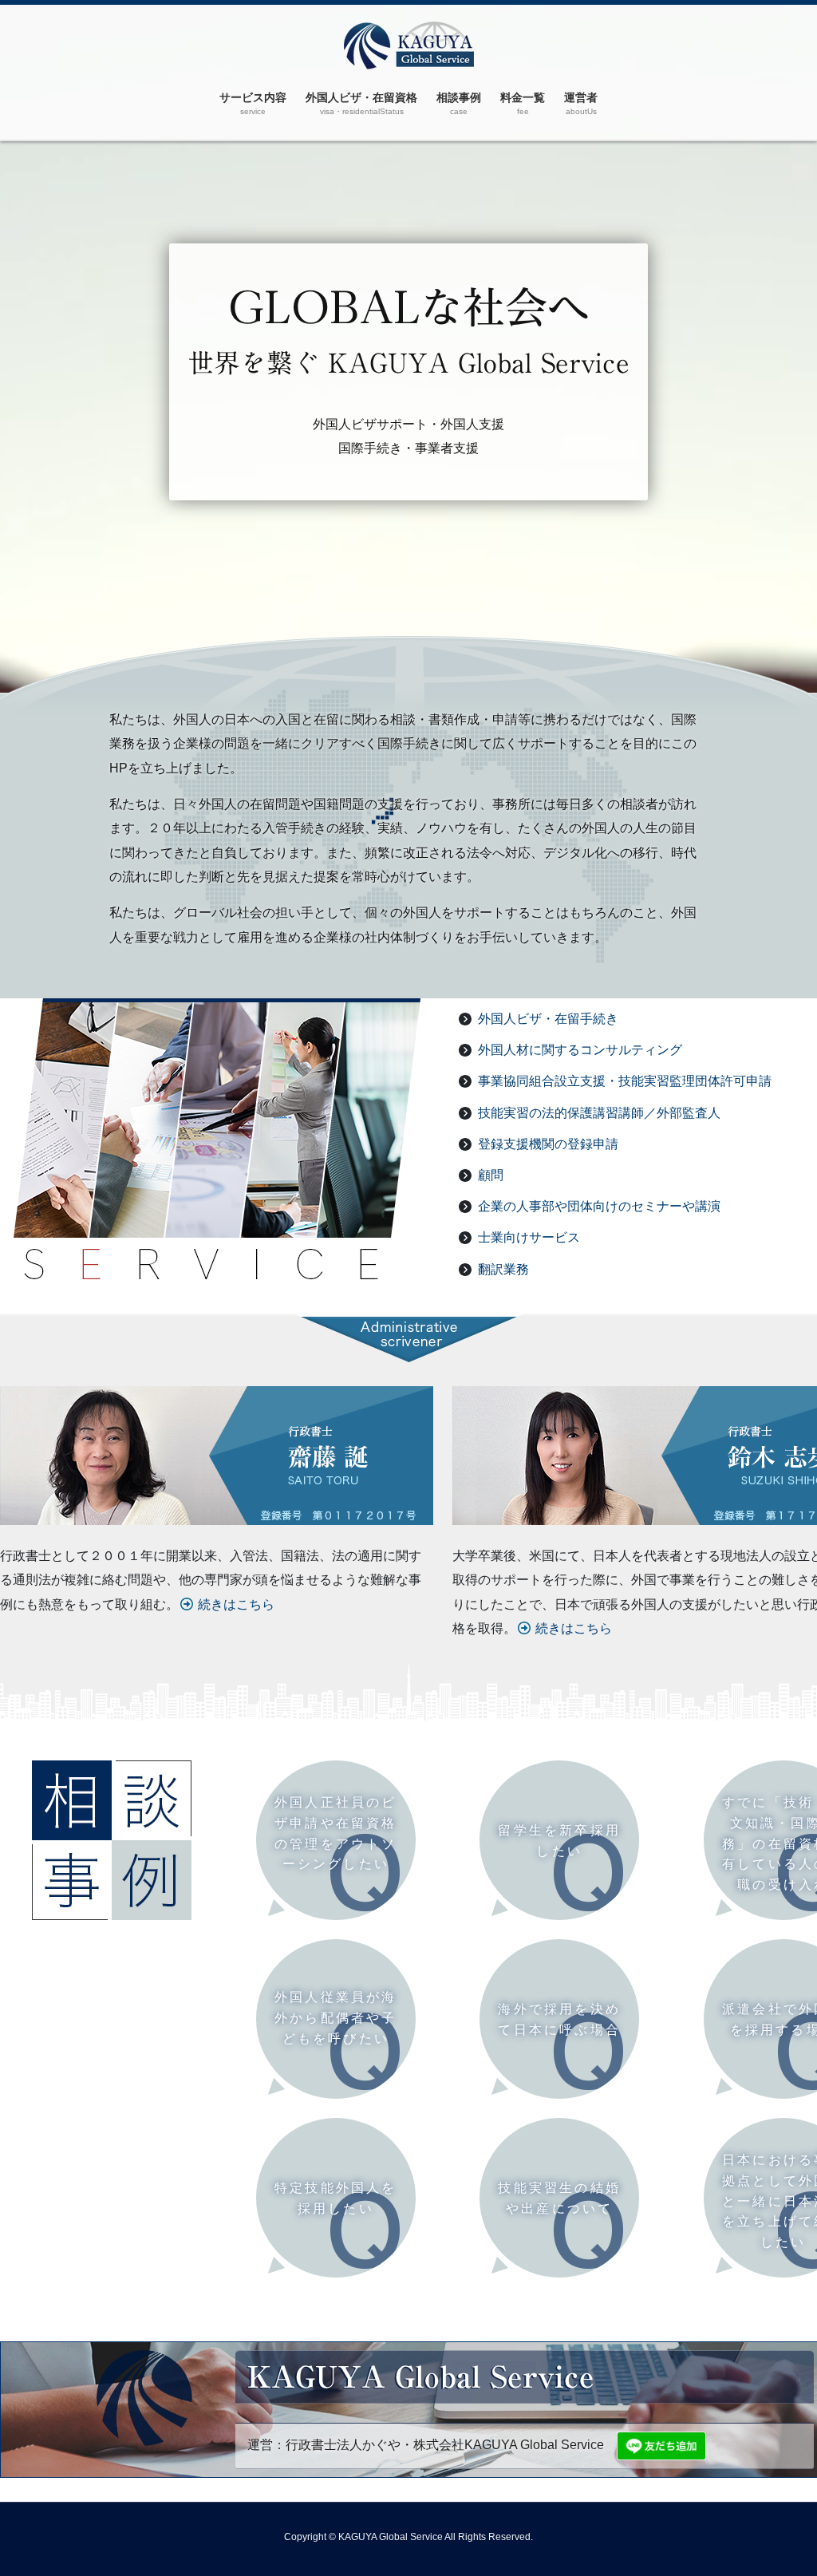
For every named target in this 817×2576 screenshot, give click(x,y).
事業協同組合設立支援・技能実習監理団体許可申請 (625, 1081)
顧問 (491, 1175)
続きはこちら (236, 1604)
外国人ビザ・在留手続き (548, 1019)
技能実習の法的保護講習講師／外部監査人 (599, 1113)
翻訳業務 (503, 1269)
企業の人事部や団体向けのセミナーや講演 (599, 1206)
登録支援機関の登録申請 (548, 1144)
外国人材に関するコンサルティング (580, 1050)
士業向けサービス (529, 1237)
